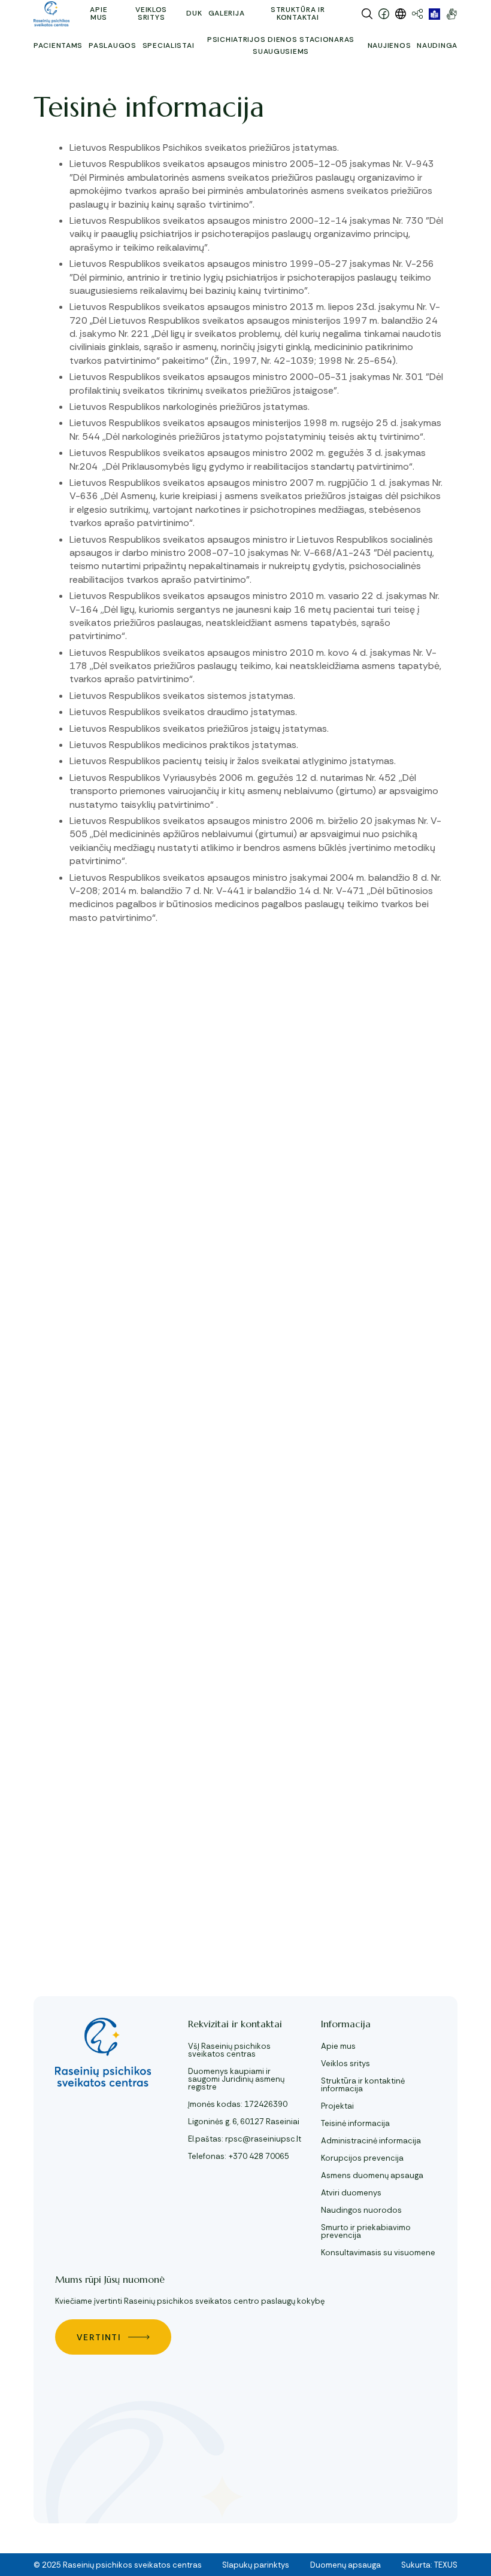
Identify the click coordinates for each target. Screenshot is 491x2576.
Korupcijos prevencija (362, 2158)
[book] (434, 14)
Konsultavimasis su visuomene (378, 2253)
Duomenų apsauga (345, 2565)
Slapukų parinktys (256, 2565)
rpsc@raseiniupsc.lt (263, 2139)
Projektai (337, 2106)
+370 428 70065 (259, 2156)
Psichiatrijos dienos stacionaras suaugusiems (281, 45)
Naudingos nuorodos (361, 2210)
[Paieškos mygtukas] (367, 14)
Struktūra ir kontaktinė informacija (363, 2085)
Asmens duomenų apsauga (372, 2175)
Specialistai (169, 45)
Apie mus (338, 2046)
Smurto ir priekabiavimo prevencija (366, 2231)
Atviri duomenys (351, 2193)
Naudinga (437, 45)
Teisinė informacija (355, 2123)
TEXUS (446, 2565)
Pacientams (58, 45)
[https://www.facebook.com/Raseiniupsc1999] (384, 14)
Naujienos (389, 45)
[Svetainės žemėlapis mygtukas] (417, 14)
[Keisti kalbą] (401, 14)
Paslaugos (112, 45)
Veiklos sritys (345, 2063)
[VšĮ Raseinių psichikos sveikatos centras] (51, 14)
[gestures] (452, 14)
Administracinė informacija (371, 2141)
